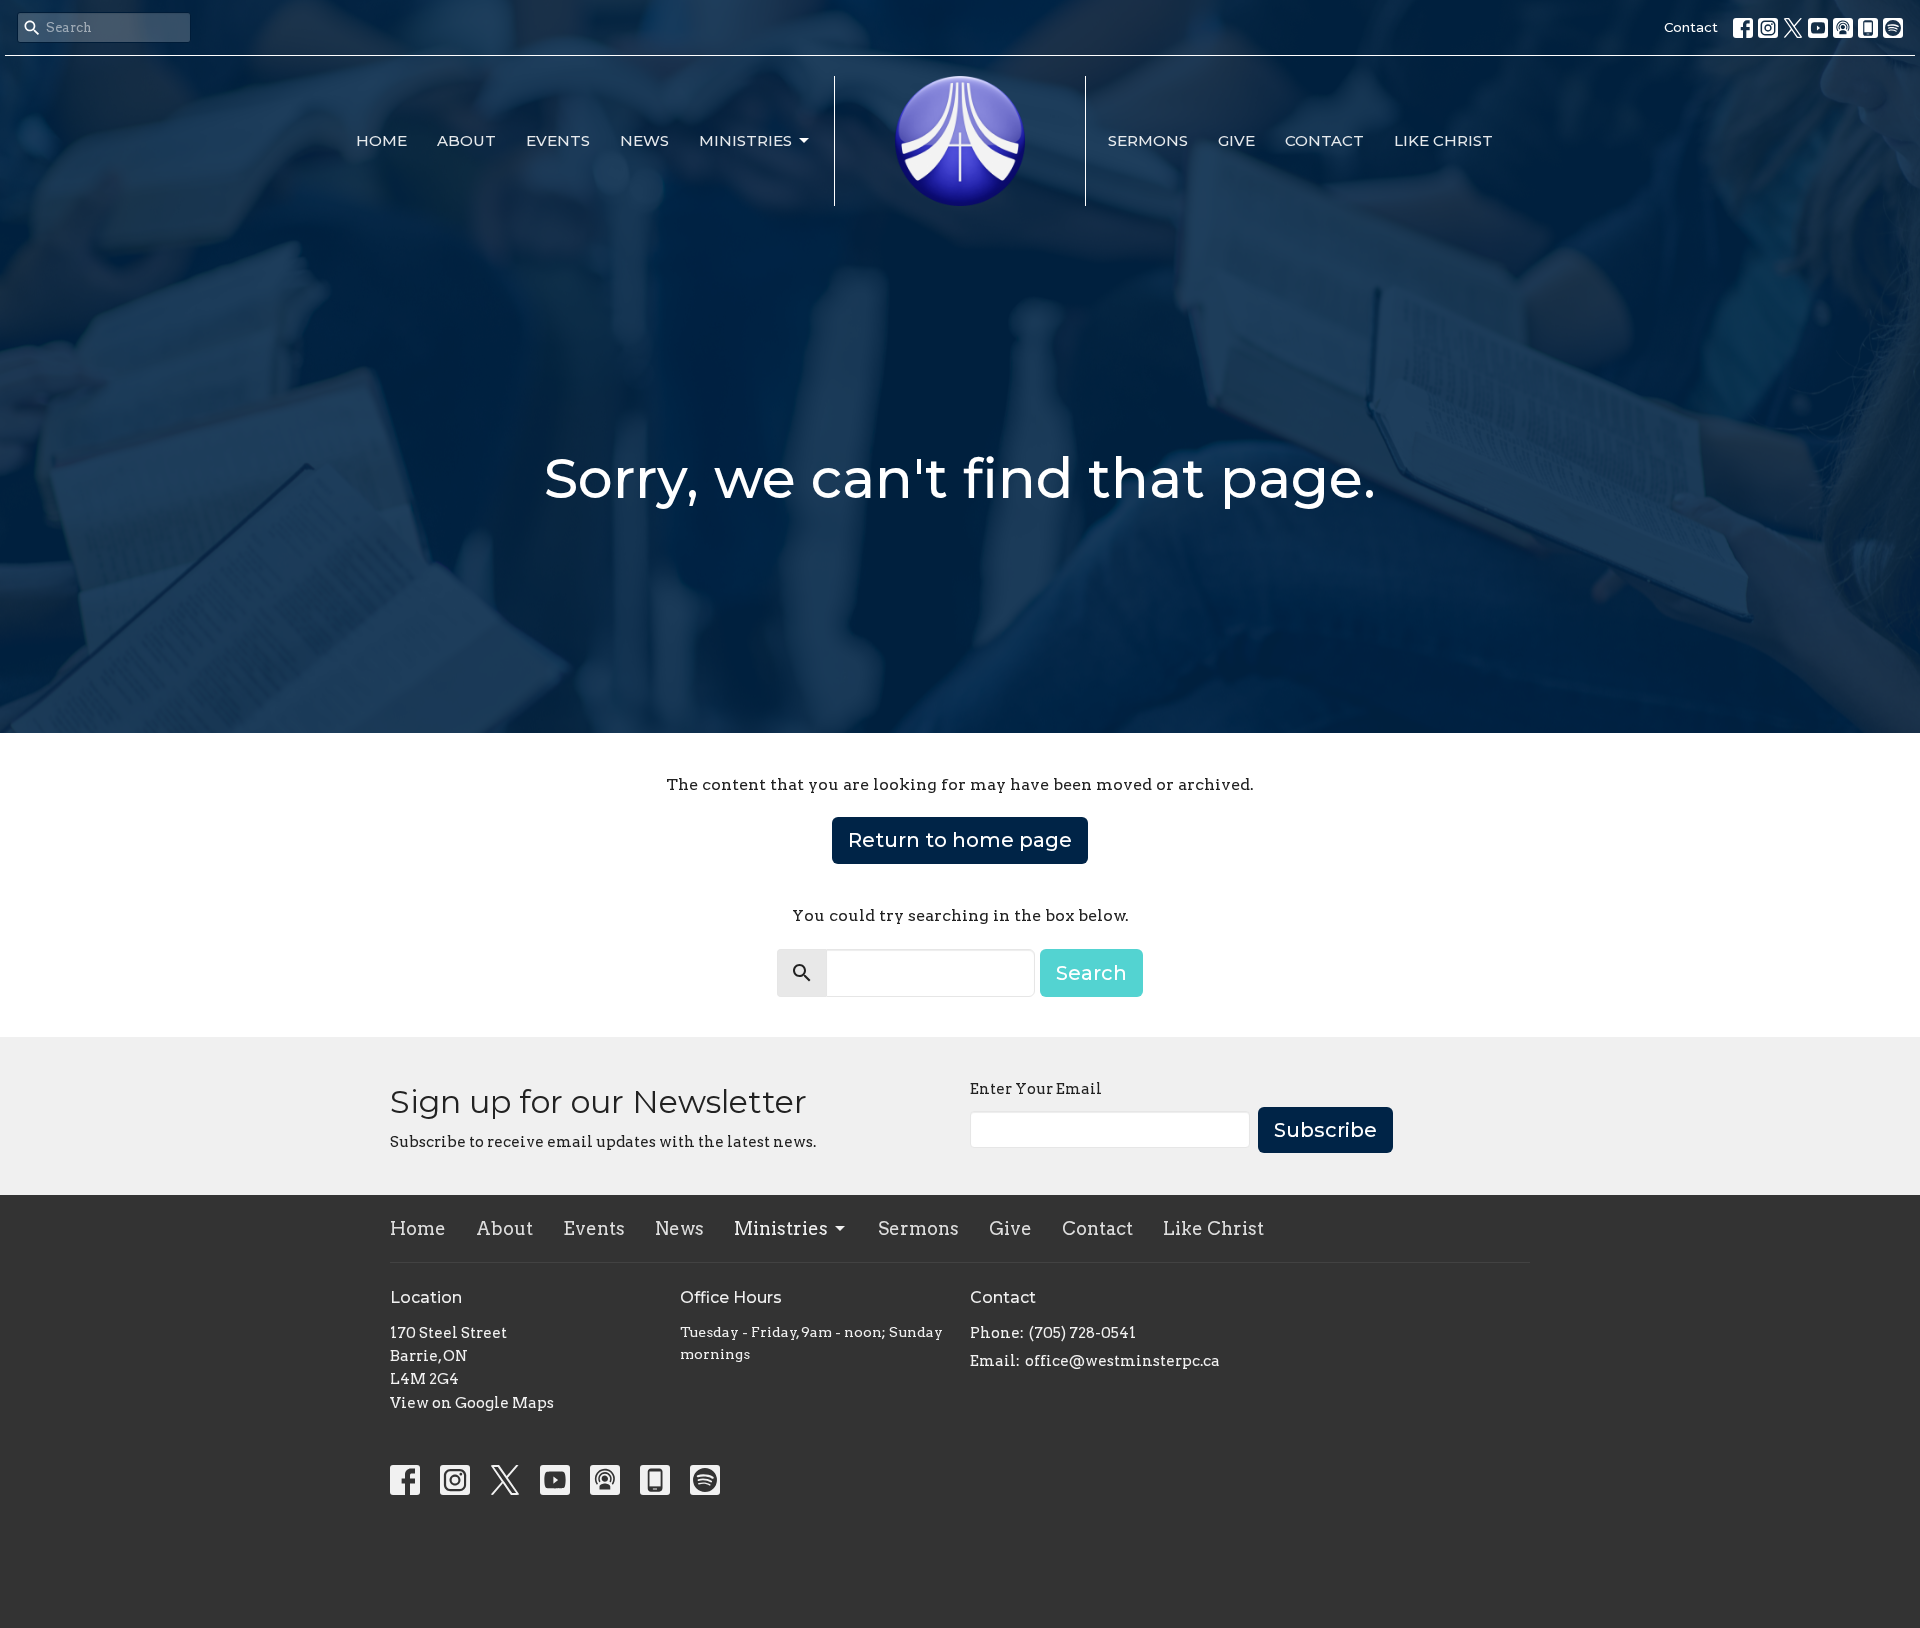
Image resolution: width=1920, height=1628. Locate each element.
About (466, 140)
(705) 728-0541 (1082, 1333)
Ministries (745, 140)
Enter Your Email (1036, 1089)
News (644, 140)
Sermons (1148, 140)
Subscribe (1325, 1130)
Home (381, 140)
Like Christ (1443, 140)
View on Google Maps (472, 1403)
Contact (1691, 27)
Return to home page (960, 840)
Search (1091, 973)
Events (558, 140)
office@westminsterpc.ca (1122, 1361)
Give (1236, 140)
